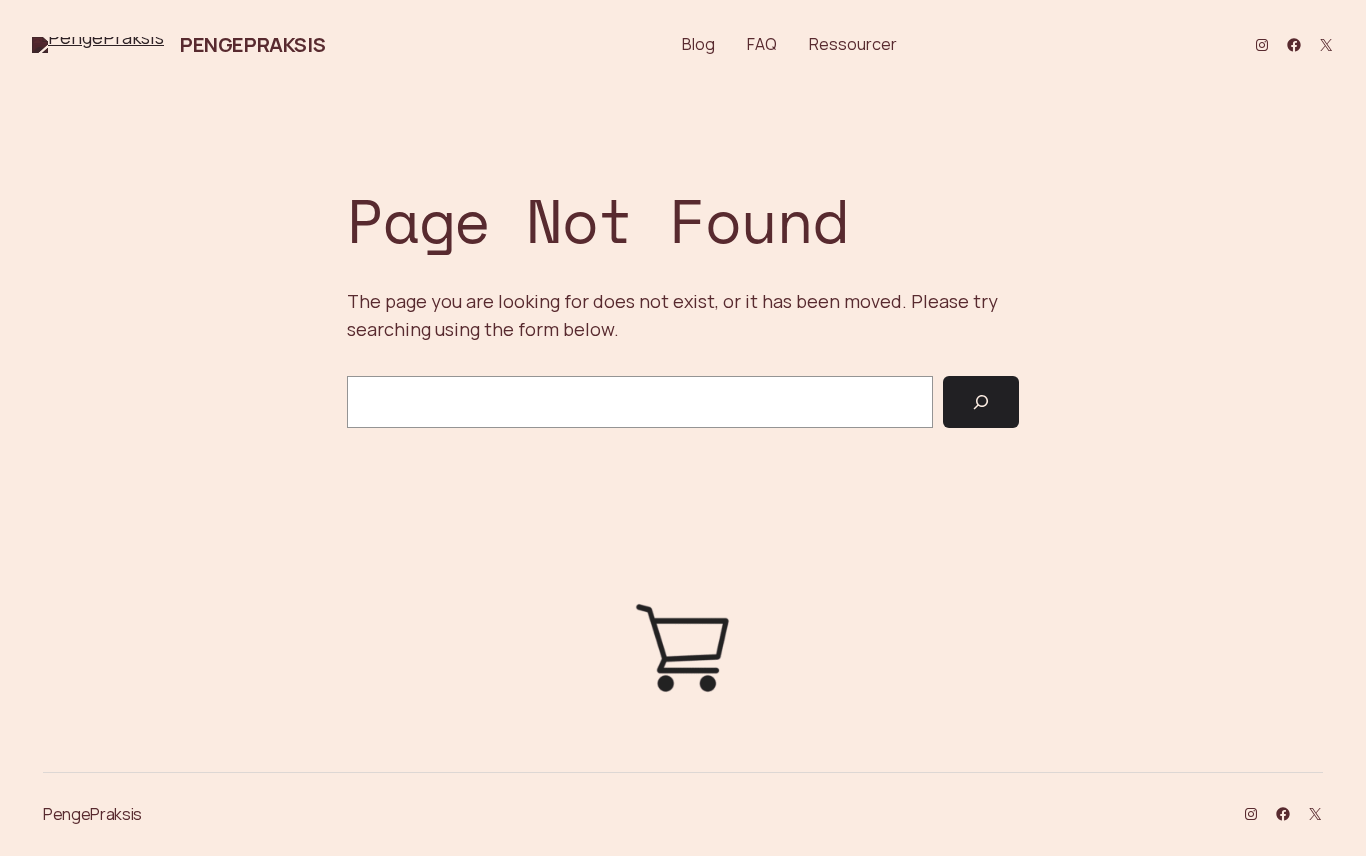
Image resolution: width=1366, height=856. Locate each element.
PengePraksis (252, 44)
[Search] (981, 402)
